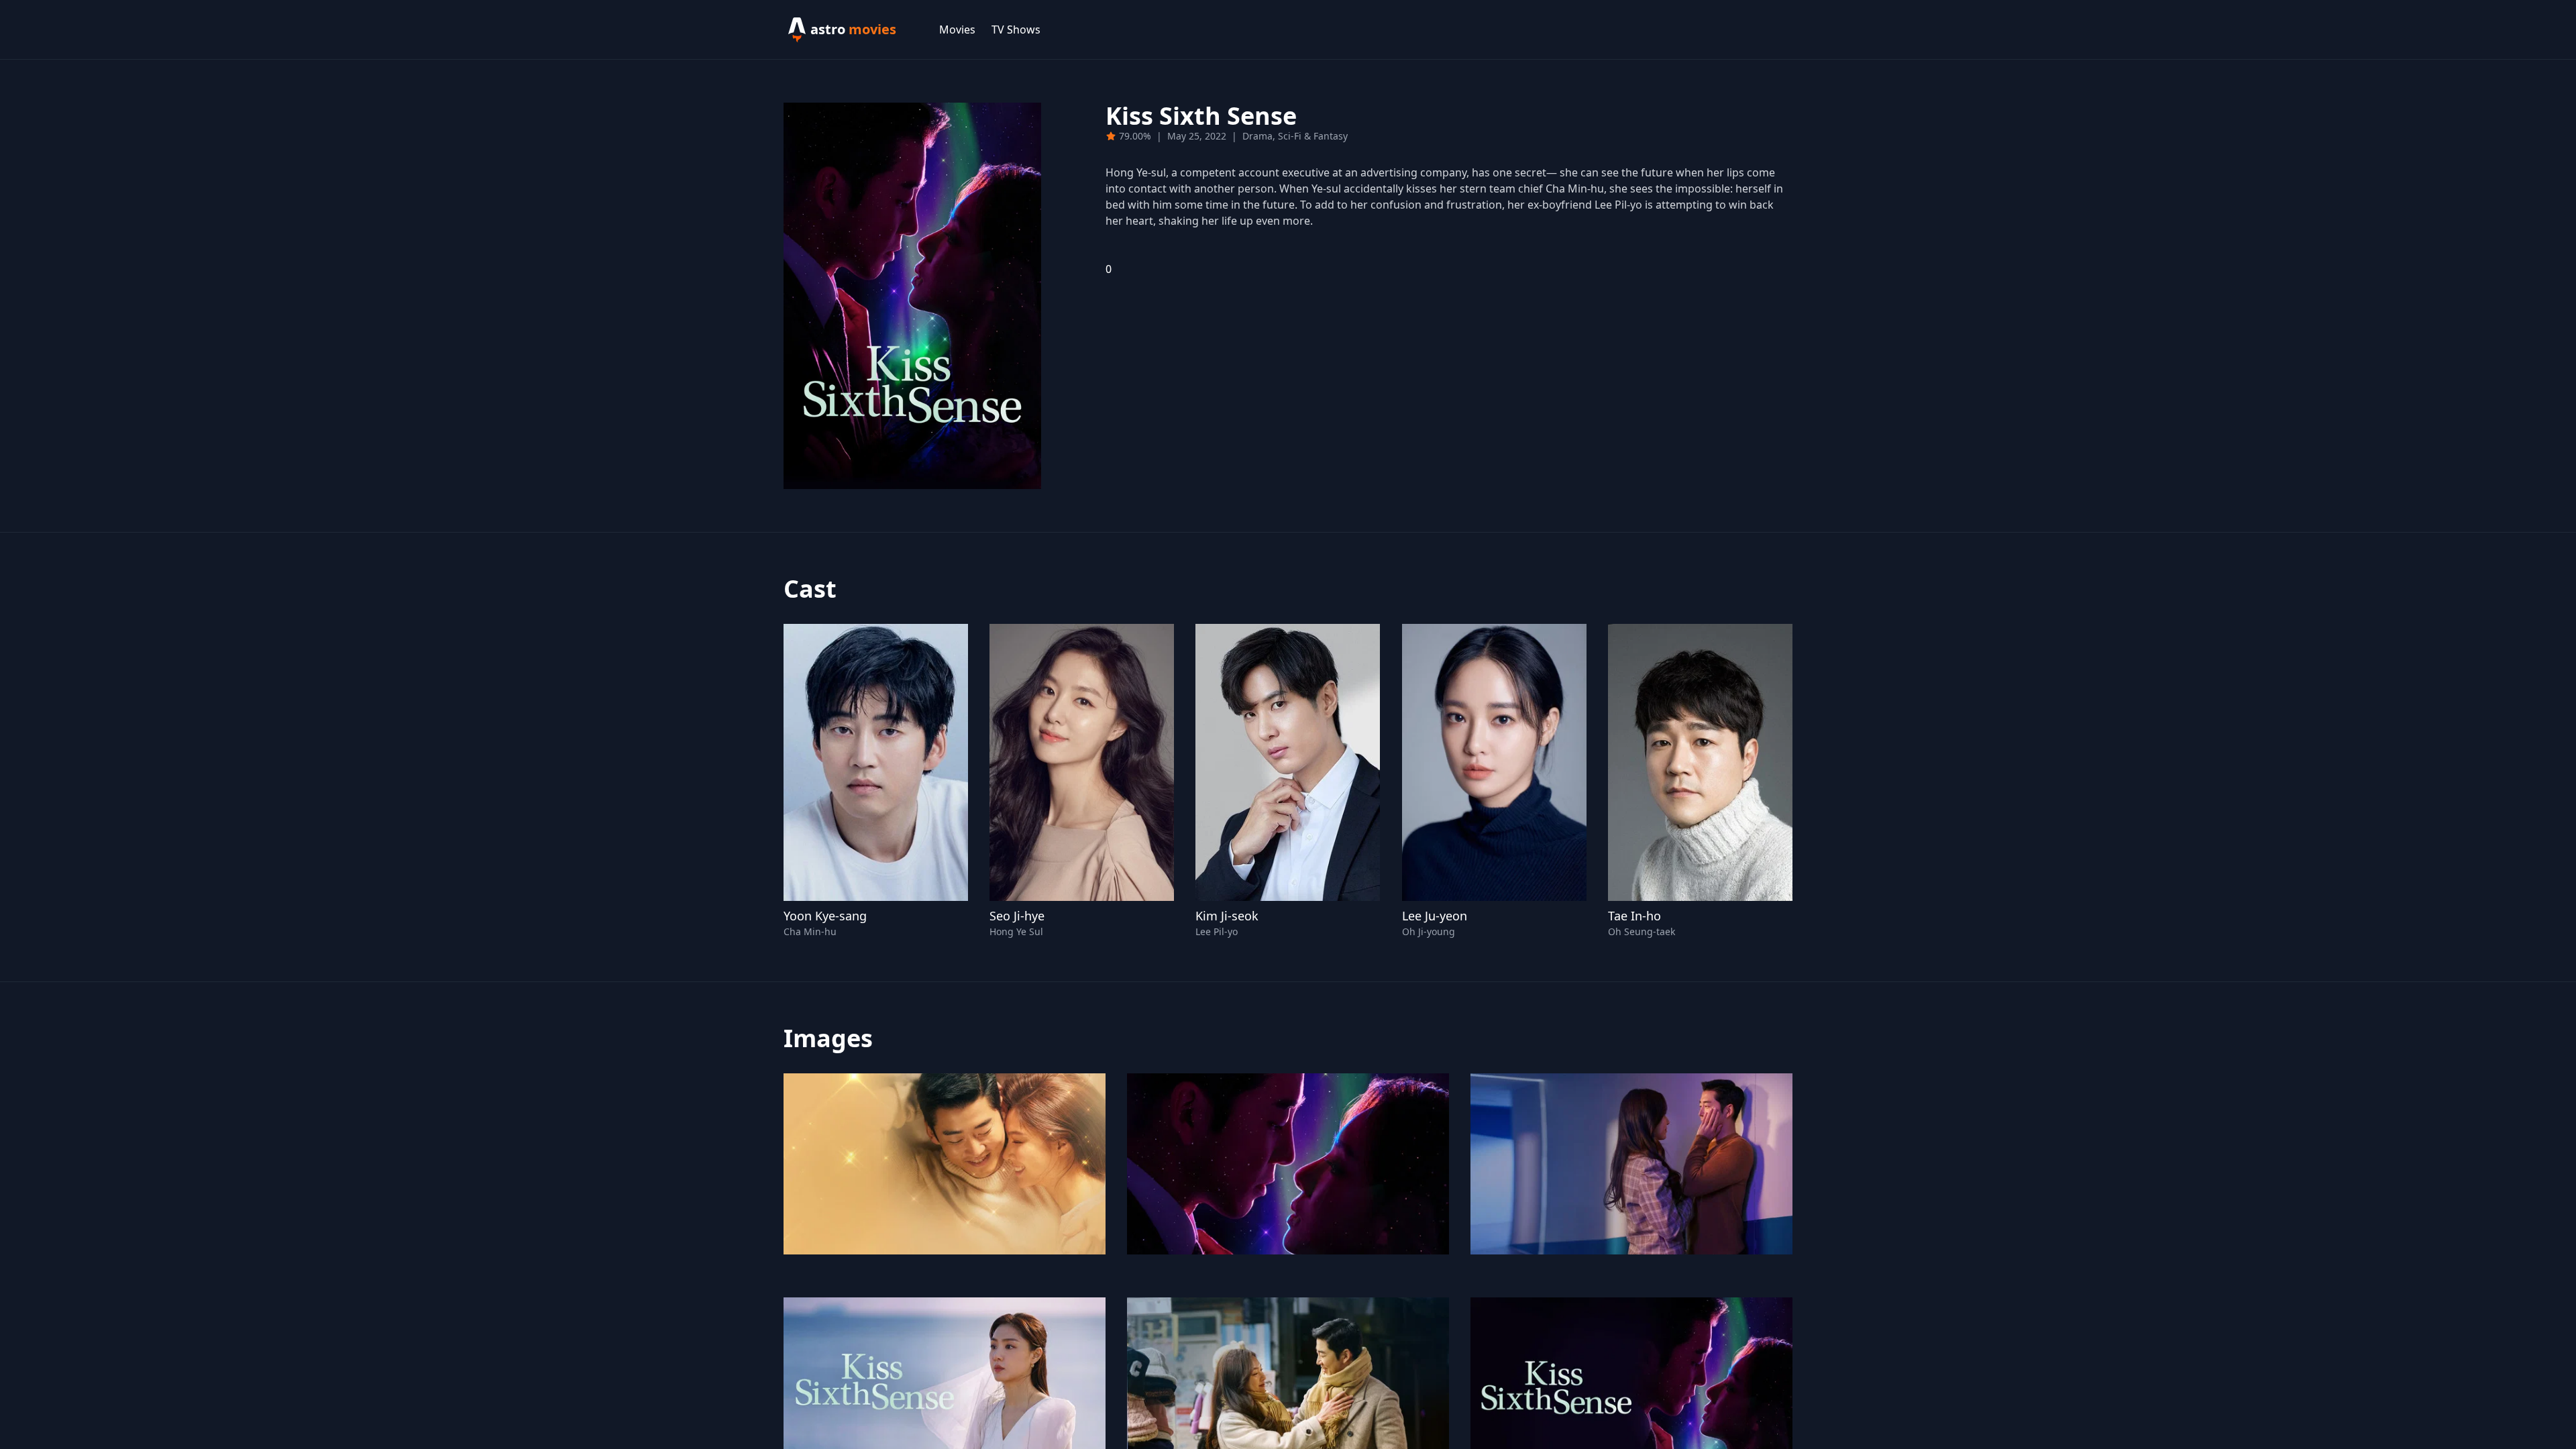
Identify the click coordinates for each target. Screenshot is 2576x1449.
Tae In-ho (1634, 916)
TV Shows (1016, 30)
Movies (957, 30)
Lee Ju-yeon (1435, 916)
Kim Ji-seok (1227, 916)
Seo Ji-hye (1017, 916)
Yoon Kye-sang (825, 916)
